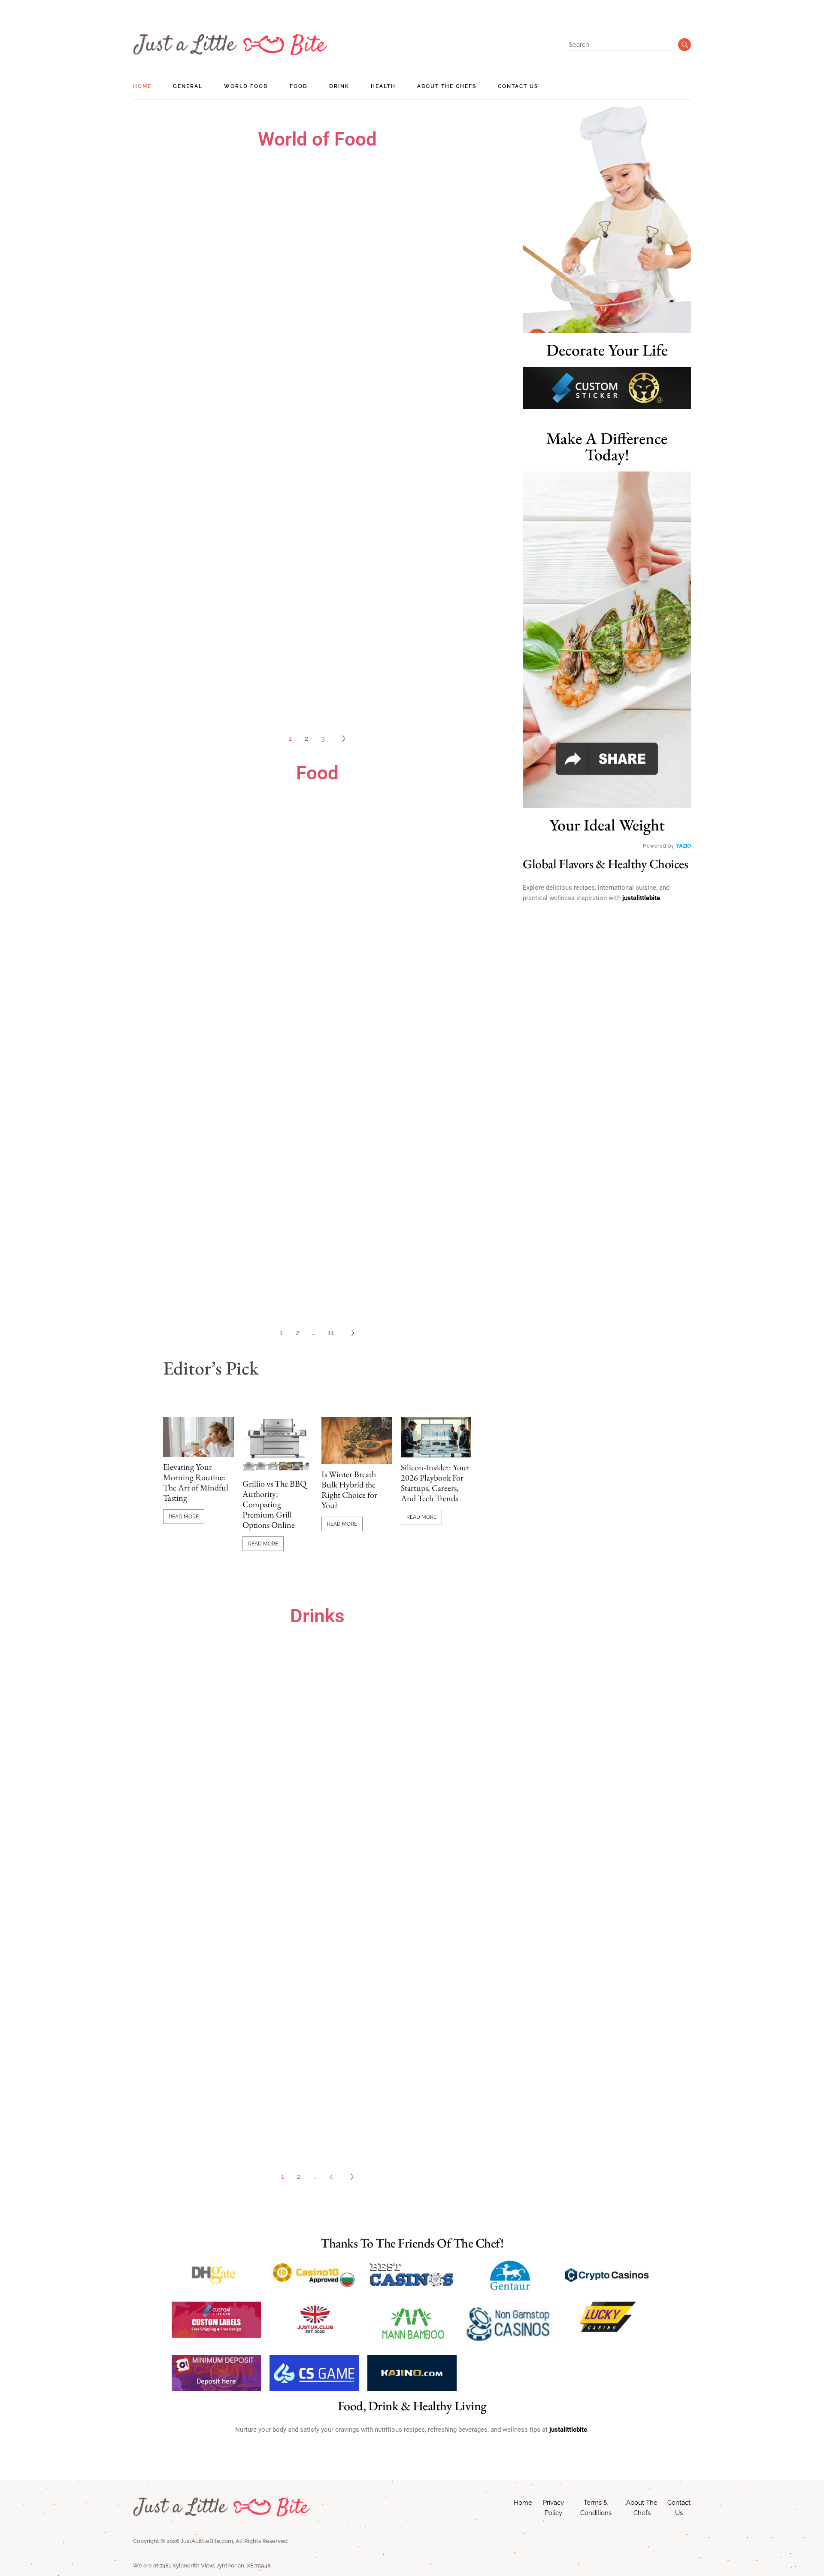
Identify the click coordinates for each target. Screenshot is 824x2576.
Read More (184, 1517)
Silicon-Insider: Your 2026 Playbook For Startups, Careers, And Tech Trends (435, 1483)
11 (331, 1333)
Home (523, 2503)
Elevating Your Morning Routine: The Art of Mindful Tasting (196, 1482)
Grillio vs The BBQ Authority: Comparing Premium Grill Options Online (274, 1504)
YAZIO (683, 845)
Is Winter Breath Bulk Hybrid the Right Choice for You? (349, 1490)
